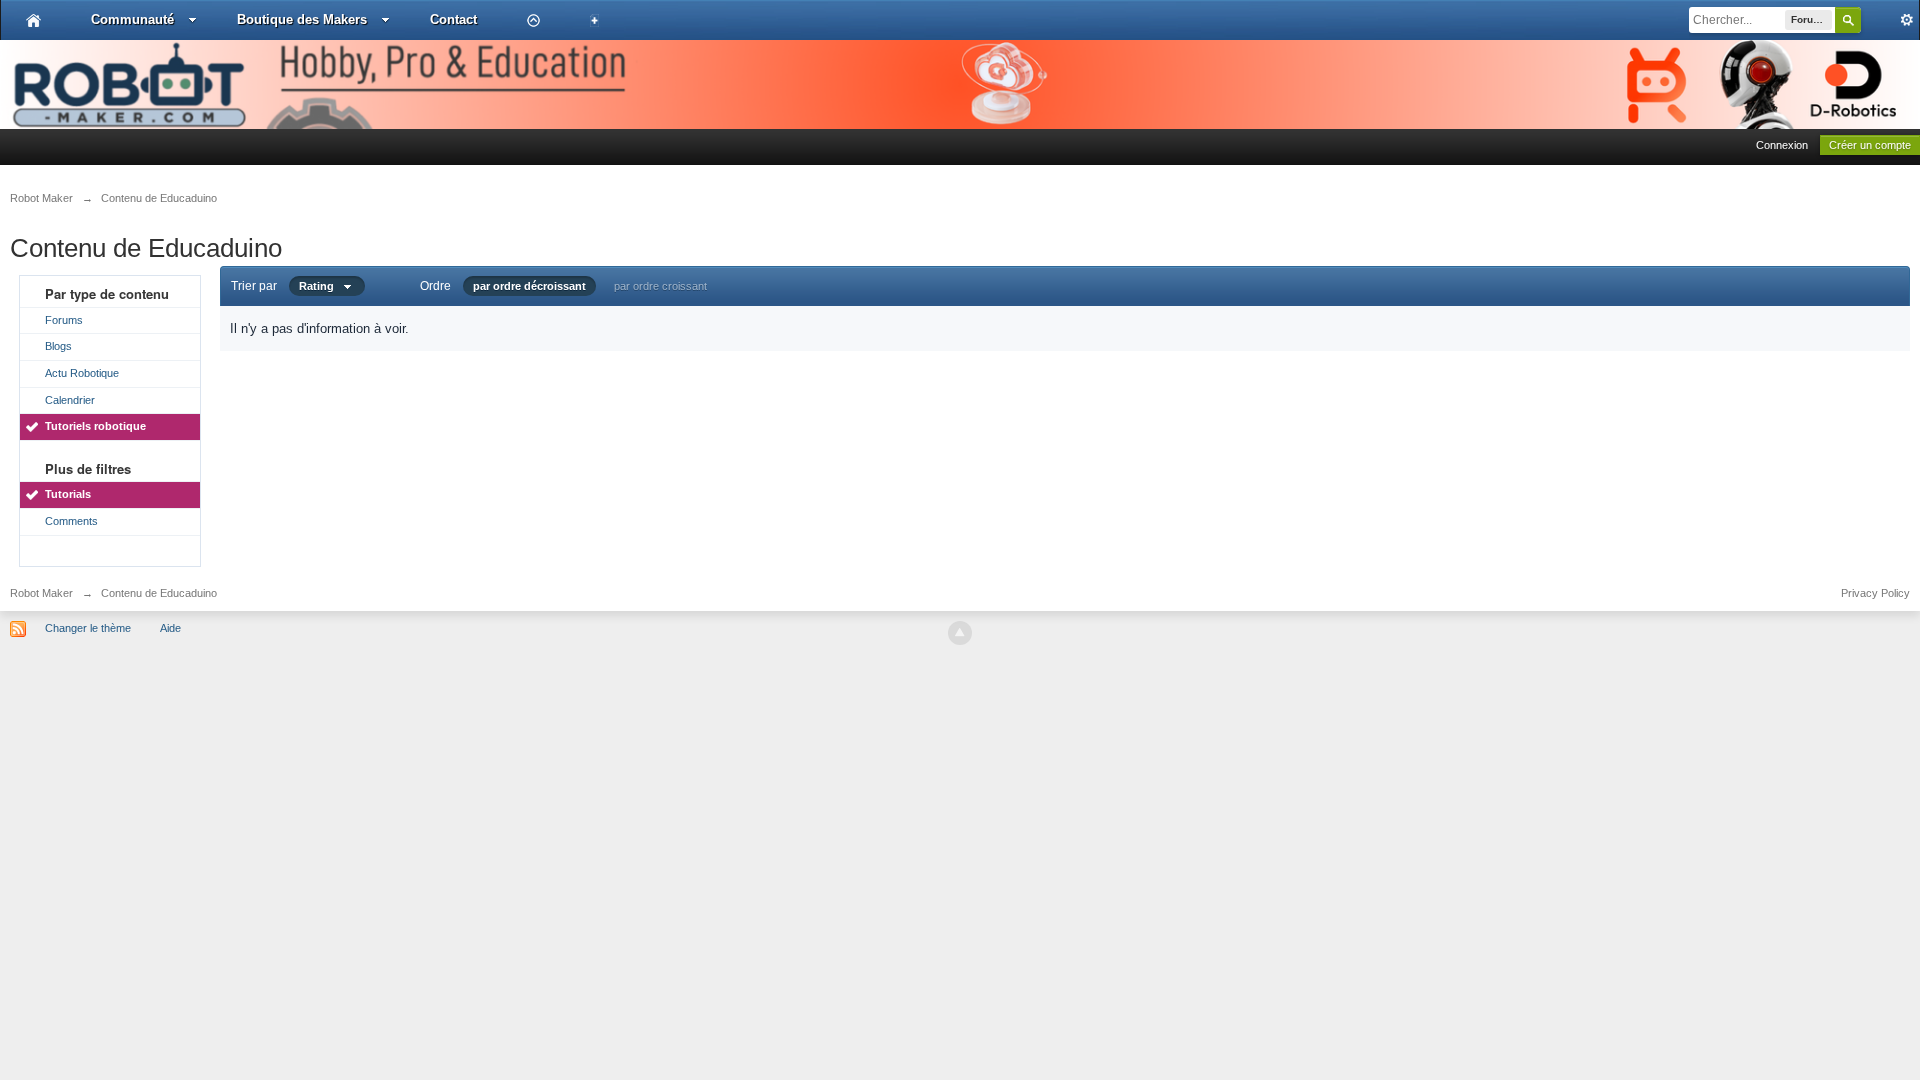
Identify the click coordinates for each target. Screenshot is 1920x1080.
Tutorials (68, 494)
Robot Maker (41, 593)
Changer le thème (88, 628)
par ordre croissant (660, 286)
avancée (1890, 20)
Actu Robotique (82, 373)
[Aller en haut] (960, 633)
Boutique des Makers (302, 19)
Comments (71, 521)
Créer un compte (1870, 145)
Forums (64, 320)
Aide (170, 628)
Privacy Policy (1875, 593)
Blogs (58, 346)
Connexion (1782, 145)
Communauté (132, 19)
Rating (321, 286)
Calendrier (70, 400)
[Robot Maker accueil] (33, 20)
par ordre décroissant (529, 286)
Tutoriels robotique (95, 426)
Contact (453, 19)
